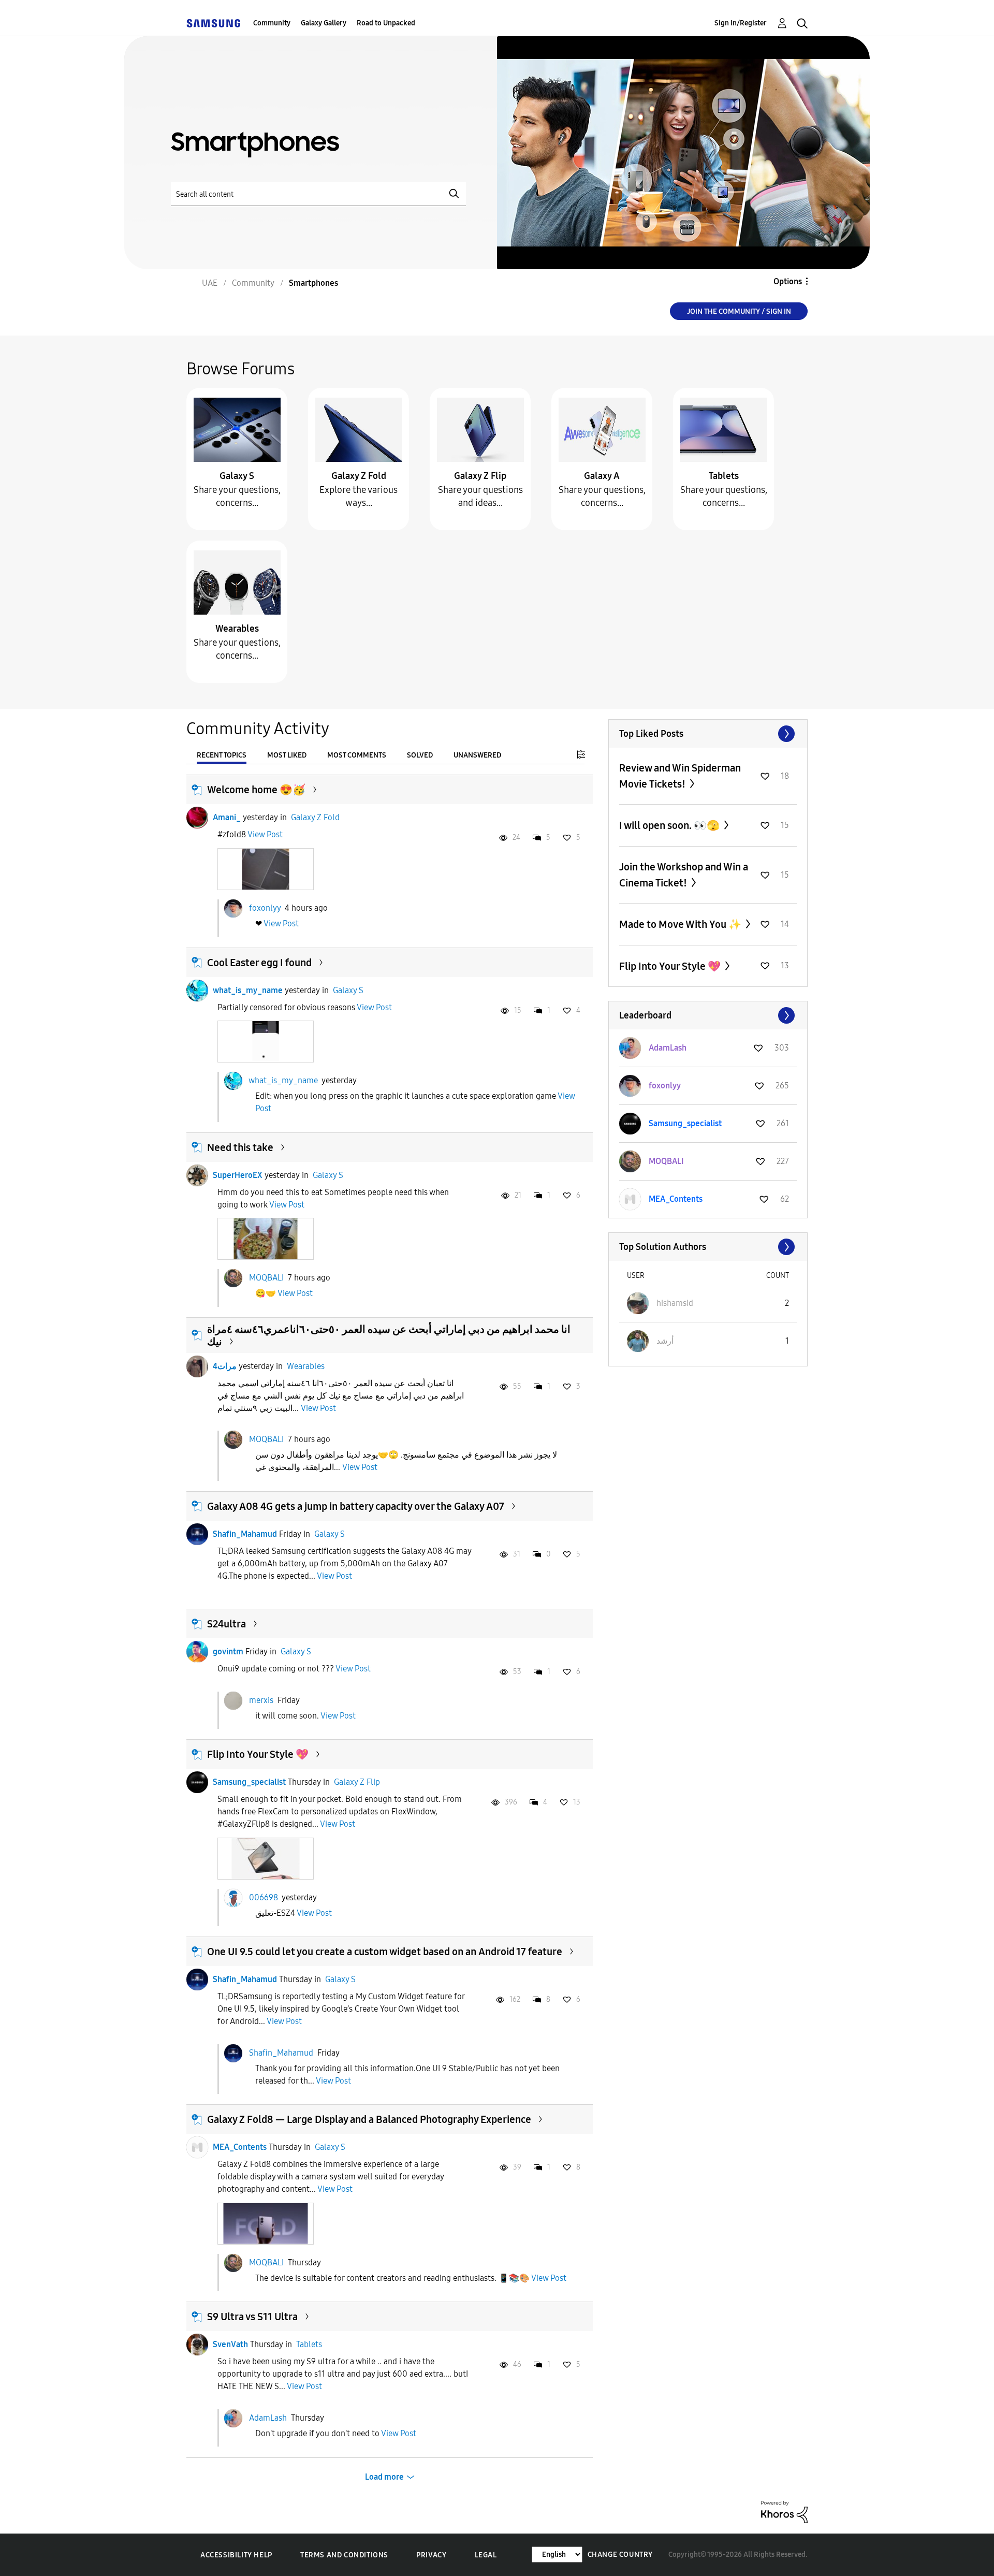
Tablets (724, 476)
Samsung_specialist (249, 1782)
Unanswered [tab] (477, 755)
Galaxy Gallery (324, 23)
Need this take (240, 1147)
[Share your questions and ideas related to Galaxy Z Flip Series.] (480, 429)
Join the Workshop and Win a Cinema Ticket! (684, 875)
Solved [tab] (420, 755)
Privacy (431, 2555)
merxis (261, 1700)
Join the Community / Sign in (739, 311)
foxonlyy (265, 908)
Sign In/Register (741, 23)
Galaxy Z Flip (480, 476)
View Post (265, 834)
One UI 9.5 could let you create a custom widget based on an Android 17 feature (385, 1952)
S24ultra (226, 1624)
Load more (384, 2477)
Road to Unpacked (386, 23)
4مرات (225, 1366)
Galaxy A (602, 476)
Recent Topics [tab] (222, 755)
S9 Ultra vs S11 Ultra (252, 2317)
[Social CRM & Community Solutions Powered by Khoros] (784, 2512)
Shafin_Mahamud (245, 1534)
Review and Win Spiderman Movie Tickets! (680, 776)
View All (708, 734)
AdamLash (268, 2418)
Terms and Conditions (344, 2555)
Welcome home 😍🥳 (256, 790)
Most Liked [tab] (287, 755)
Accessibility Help (236, 2555)
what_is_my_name (248, 990)
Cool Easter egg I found (259, 963)
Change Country (620, 2555)
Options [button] (788, 281)
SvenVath (230, 2344)
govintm (228, 1651)
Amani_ (227, 817)
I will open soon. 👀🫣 (670, 825)
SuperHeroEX (238, 1175)
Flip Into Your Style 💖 (258, 1754)
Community (272, 23)
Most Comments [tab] (357, 755)
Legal (486, 2555)
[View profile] (197, 818)
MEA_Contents (240, 2147)
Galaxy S (237, 476)
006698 (264, 1897)
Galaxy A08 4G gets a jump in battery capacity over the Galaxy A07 (356, 1506)
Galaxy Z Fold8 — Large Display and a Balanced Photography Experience (369, 2119)
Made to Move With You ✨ (681, 924)
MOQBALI (266, 1278)
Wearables (237, 629)
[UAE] (213, 23)
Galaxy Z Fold (359, 476)
